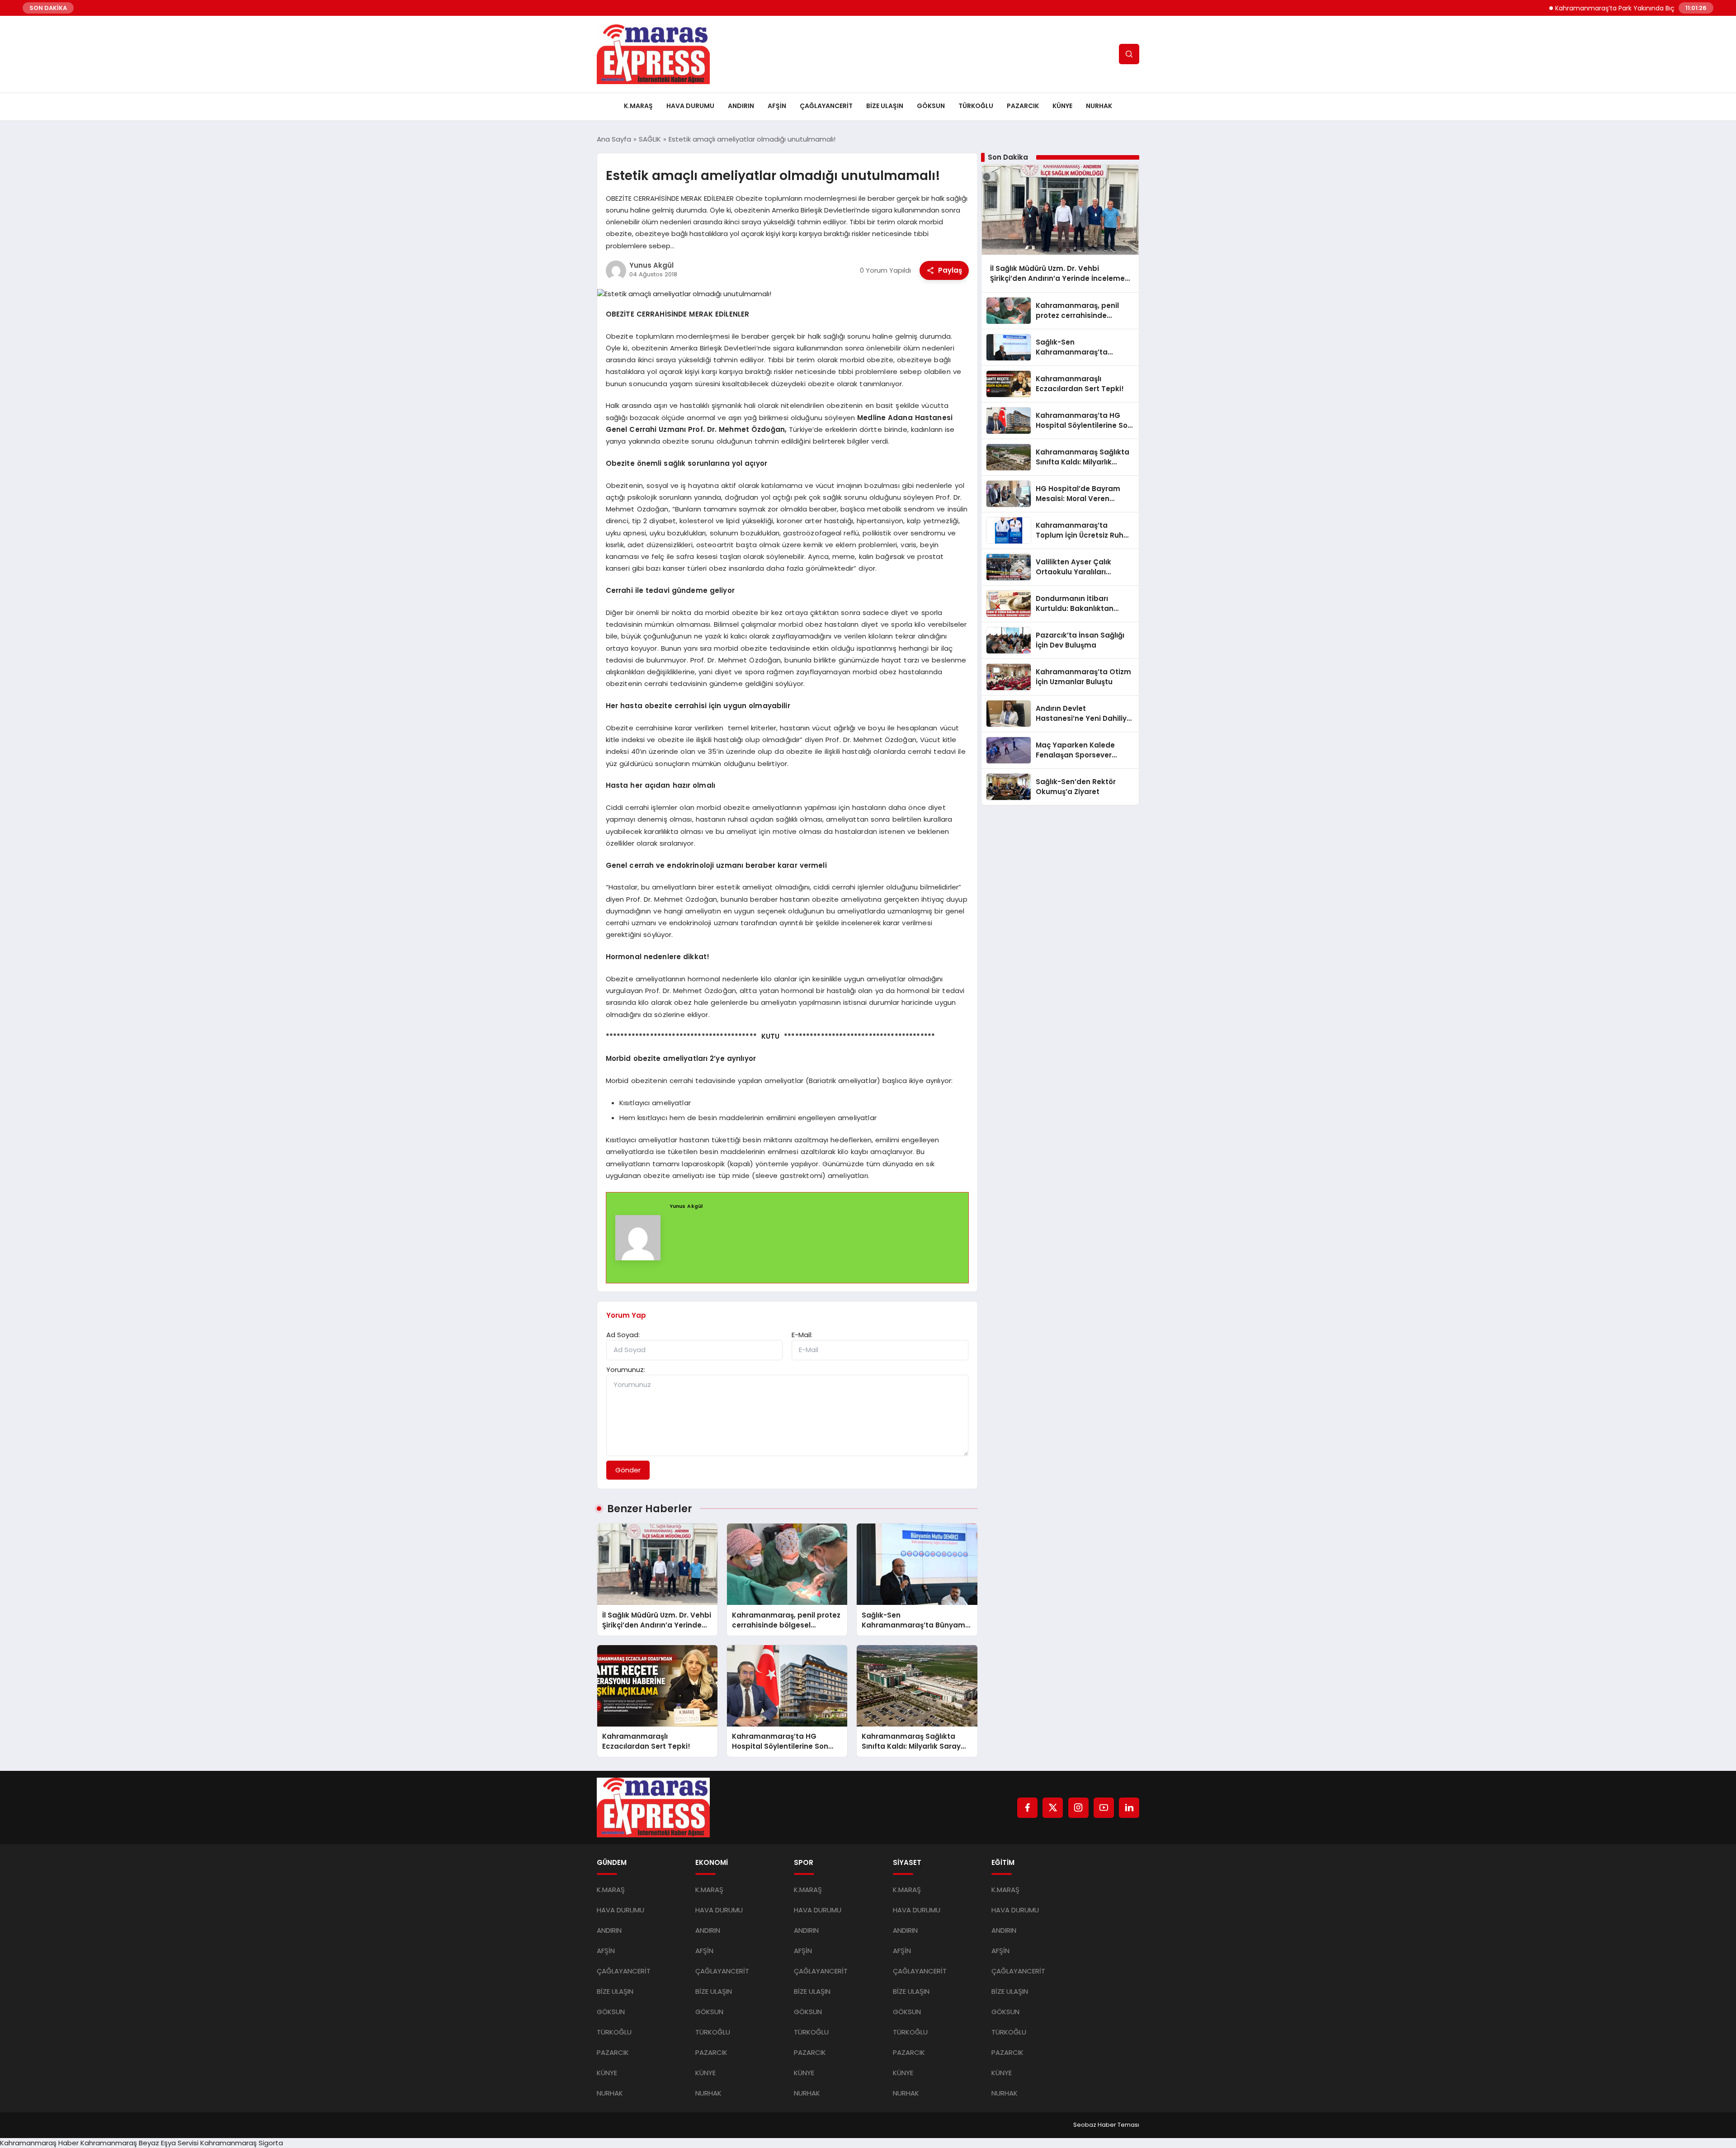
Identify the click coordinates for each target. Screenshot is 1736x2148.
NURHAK (1099, 106)
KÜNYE (1062, 106)
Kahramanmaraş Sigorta (242, 2143)
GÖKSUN (931, 106)
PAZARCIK (1023, 106)
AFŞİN (777, 106)
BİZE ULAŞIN (885, 106)
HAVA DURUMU (690, 106)
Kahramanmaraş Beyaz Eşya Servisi (139, 2143)
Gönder (628, 1470)
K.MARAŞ (638, 106)
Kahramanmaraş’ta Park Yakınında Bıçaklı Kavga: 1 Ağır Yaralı (1588, 8)
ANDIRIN (741, 106)
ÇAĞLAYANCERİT (826, 106)
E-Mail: (802, 1335)
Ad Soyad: (623, 1335)
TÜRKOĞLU (976, 106)
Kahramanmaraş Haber (39, 2143)
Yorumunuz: (626, 1370)
